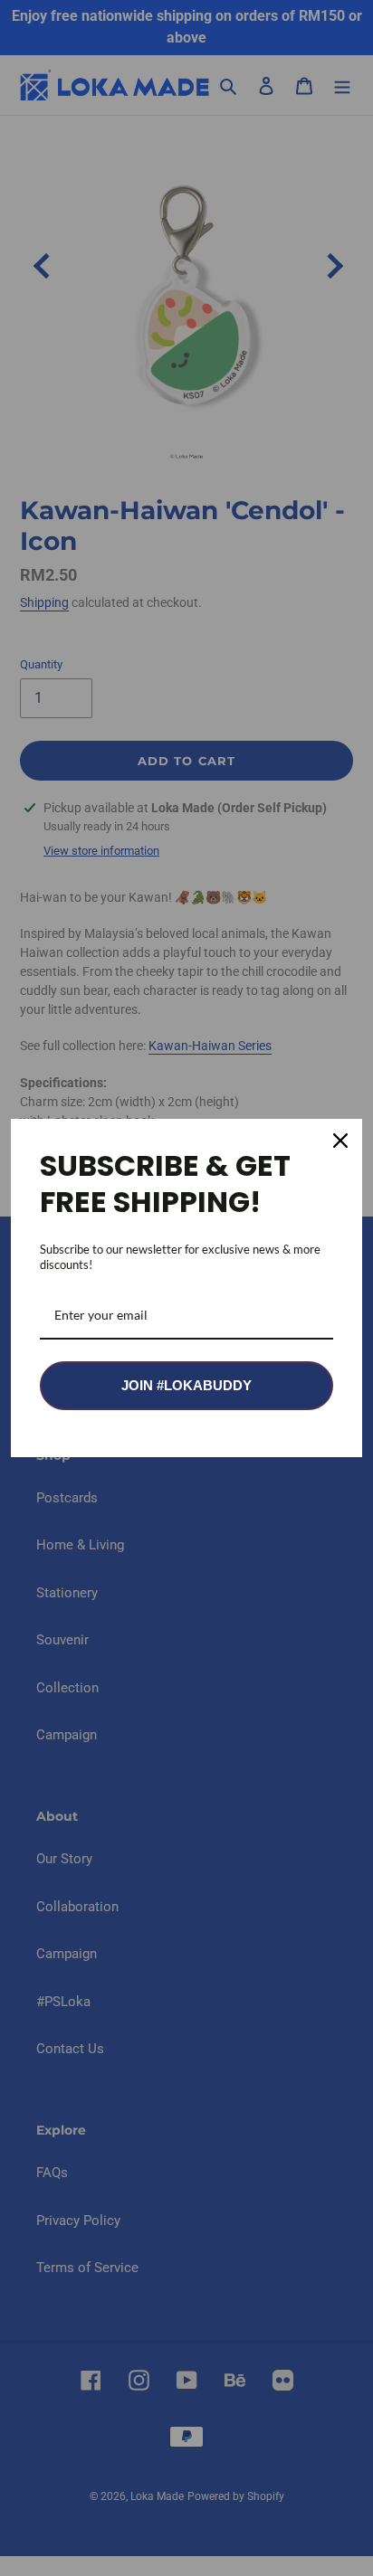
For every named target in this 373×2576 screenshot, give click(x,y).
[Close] (340, 1141)
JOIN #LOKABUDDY (186, 1385)
